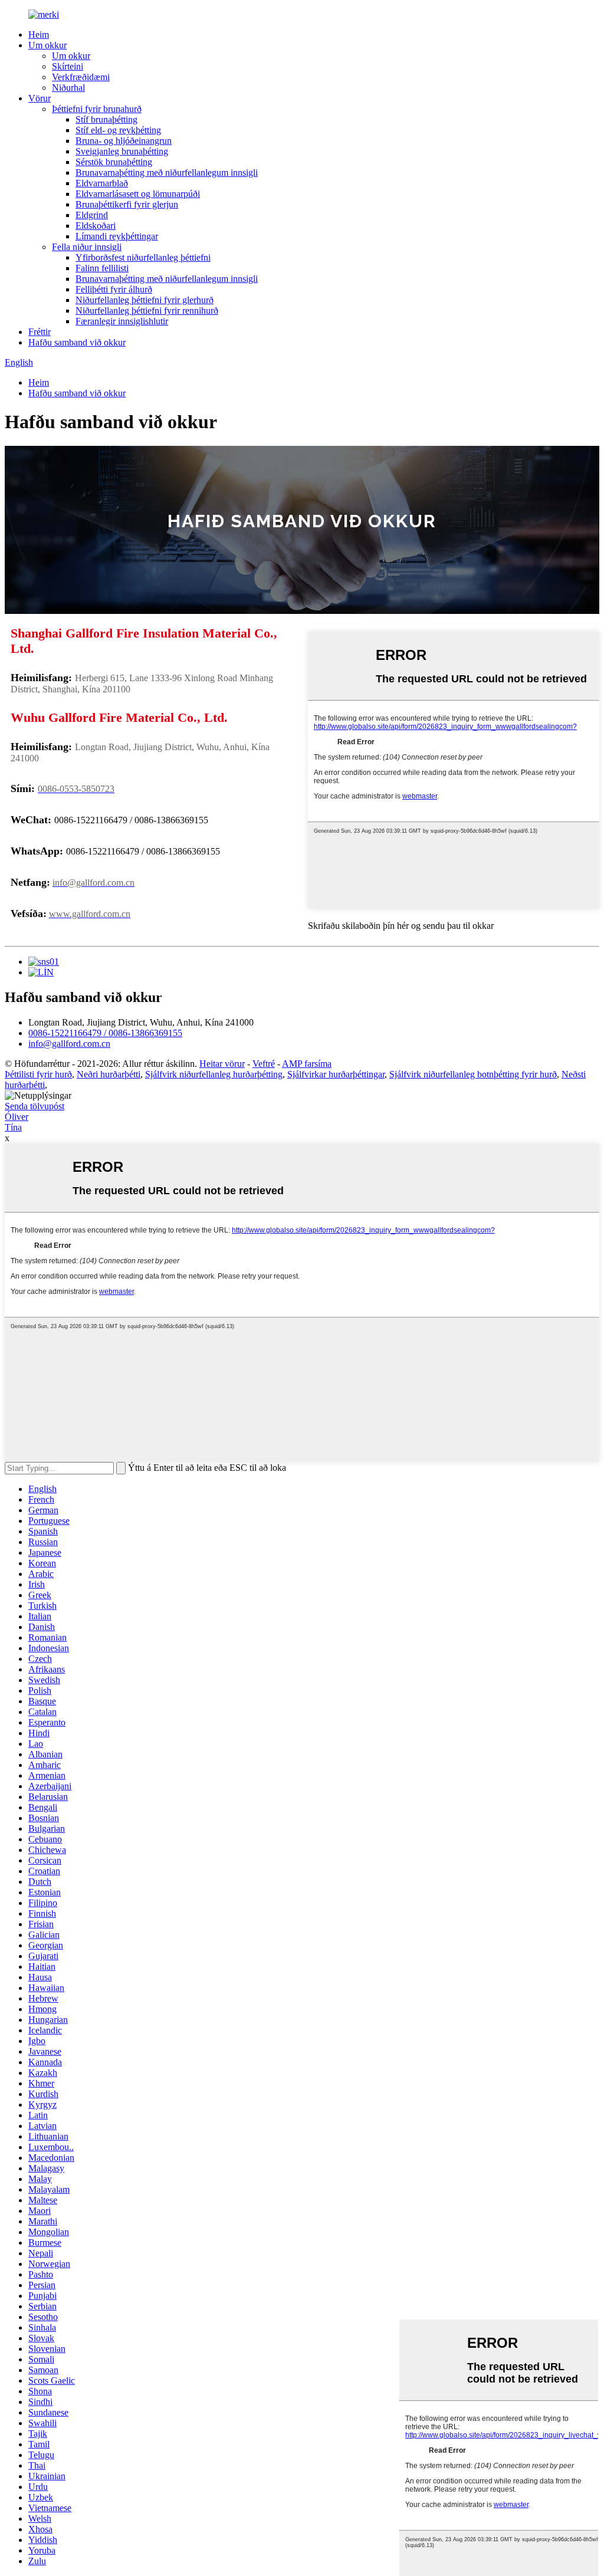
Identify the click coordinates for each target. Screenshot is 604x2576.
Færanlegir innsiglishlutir (122, 321)
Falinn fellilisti (102, 268)
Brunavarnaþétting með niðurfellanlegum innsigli (167, 172)
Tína (13, 1127)
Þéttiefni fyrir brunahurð (97, 109)
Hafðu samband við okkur (77, 342)
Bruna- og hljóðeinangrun (124, 141)
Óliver (17, 1117)
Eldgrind (92, 215)
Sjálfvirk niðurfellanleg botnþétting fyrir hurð (473, 1074)
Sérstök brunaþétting (114, 162)
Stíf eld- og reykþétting (118, 130)
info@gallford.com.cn (69, 1044)
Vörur (40, 98)
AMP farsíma (307, 1064)
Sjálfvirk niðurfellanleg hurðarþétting (214, 1074)
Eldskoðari (96, 226)
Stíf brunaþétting (106, 119)
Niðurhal (68, 88)
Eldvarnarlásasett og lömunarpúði (138, 194)
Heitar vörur (222, 1064)
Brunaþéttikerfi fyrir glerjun (127, 204)
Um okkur (47, 45)
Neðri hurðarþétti (109, 1074)
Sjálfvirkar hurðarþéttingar (336, 1074)
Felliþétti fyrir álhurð (114, 289)
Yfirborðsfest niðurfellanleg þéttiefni (143, 257)
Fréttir (40, 332)
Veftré (264, 1064)
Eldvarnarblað (102, 183)
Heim (39, 34)
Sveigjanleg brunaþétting (122, 151)
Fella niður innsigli (87, 247)
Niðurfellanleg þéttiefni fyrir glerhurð (145, 300)
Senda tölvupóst (35, 1106)
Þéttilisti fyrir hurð (38, 1074)
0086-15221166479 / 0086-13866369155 (105, 1033)
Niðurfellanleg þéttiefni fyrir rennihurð (147, 310)
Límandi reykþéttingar (117, 236)
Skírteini (68, 66)
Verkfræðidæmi (81, 77)
